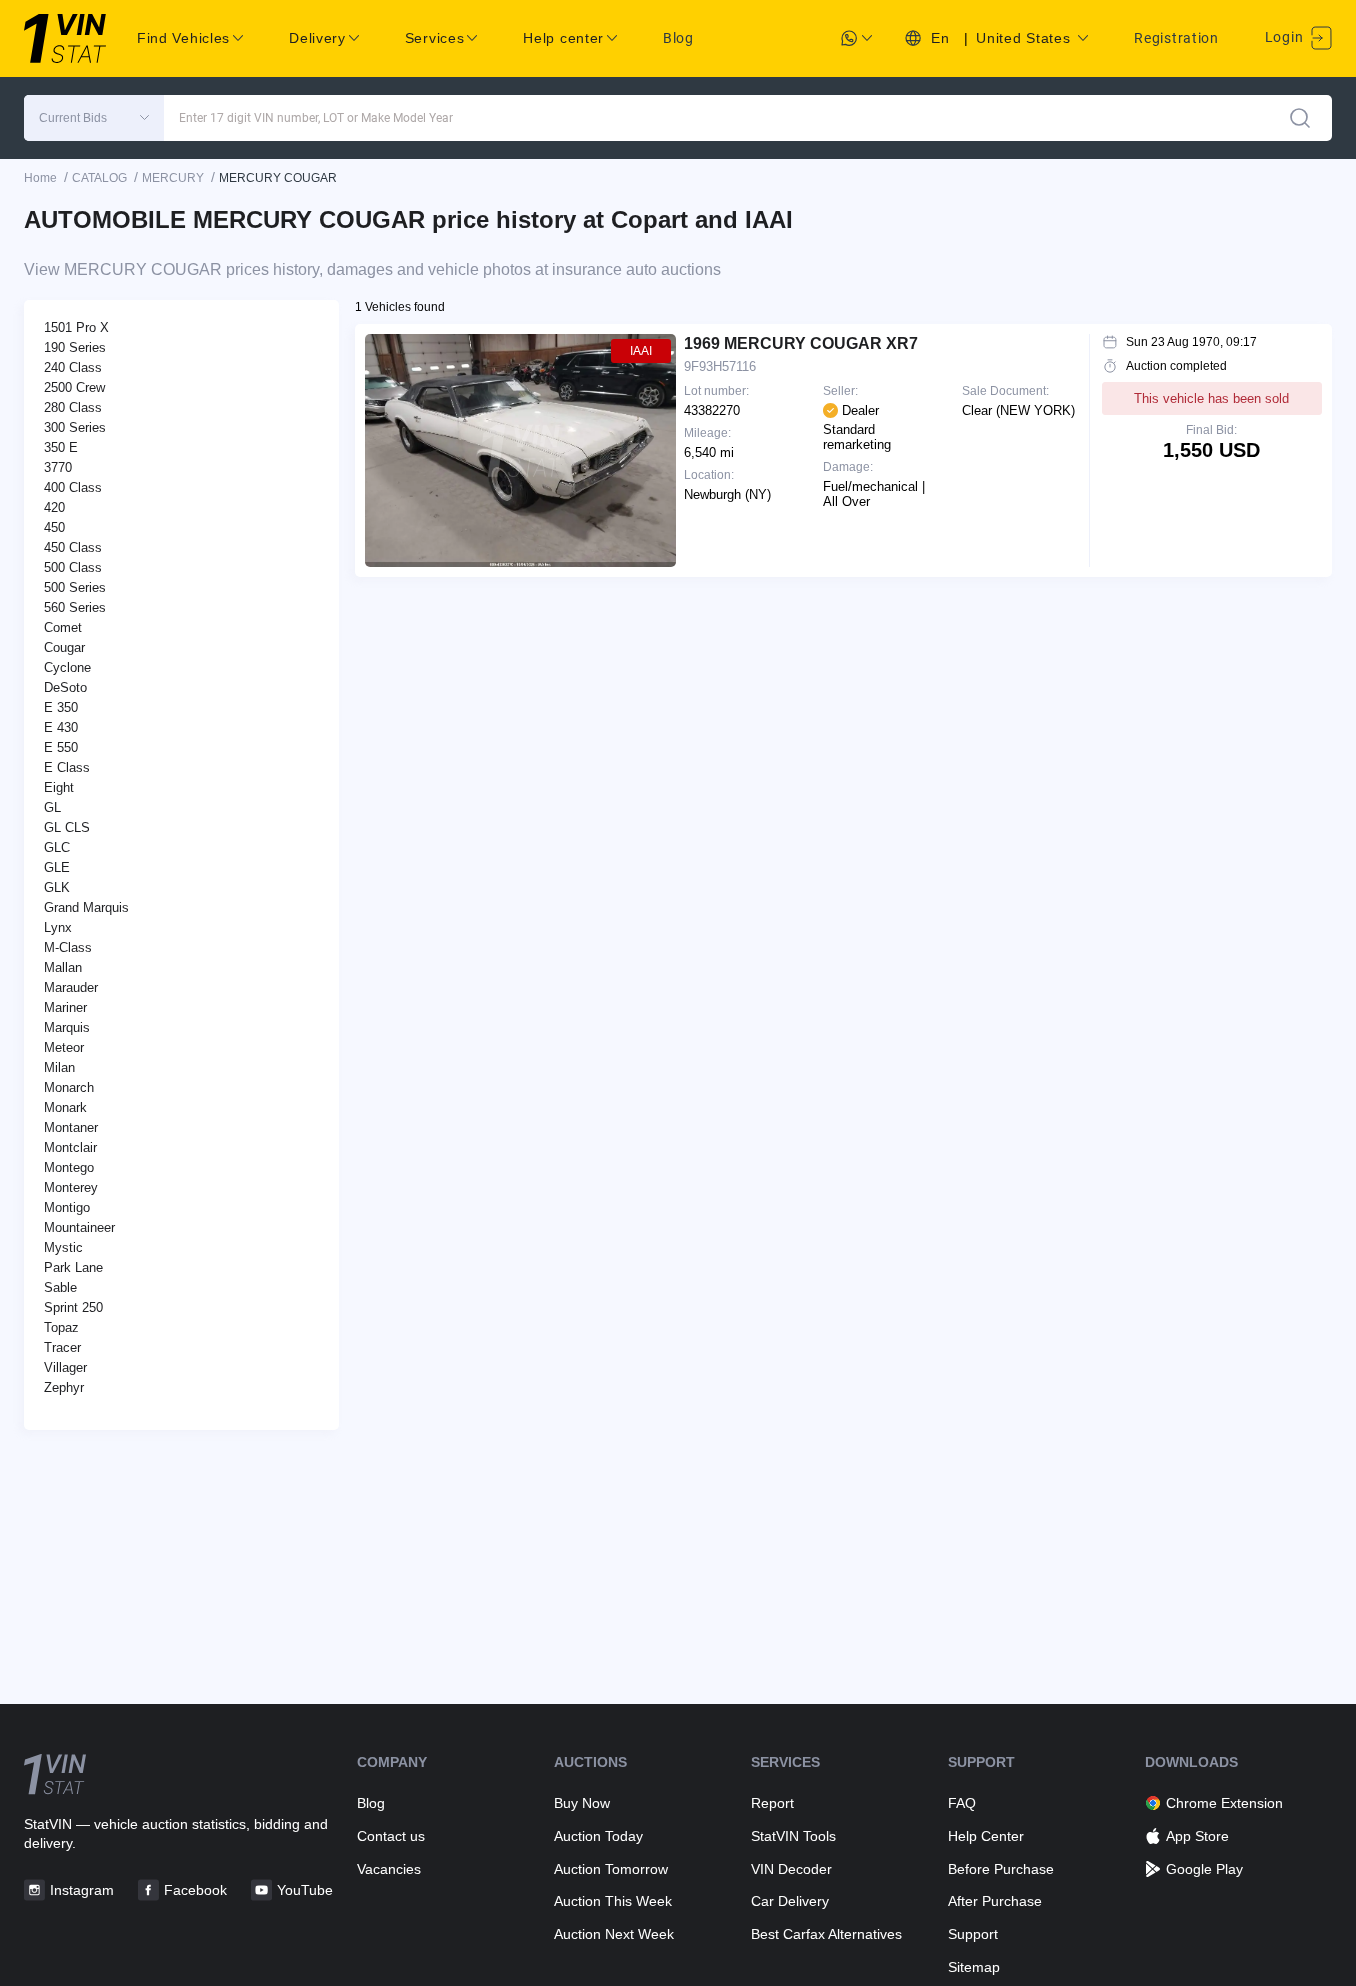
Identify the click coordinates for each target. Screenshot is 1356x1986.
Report (772, 1803)
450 (54, 527)
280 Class (73, 407)
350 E (61, 447)
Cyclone (67, 667)
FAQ (962, 1803)
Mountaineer (79, 1227)
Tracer (62, 1347)
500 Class (73, 567)
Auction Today (598, 1836)
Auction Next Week (614, 1934)
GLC (57, 847)
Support (973, 1934)
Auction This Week (613, 1901)
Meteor (64, 1047)
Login (1286, 37)
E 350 (61, 707)
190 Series (75, 347)
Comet (63, 627)
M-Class (68, 947)
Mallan (63, 967)
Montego (69, 1167)
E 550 (61, 747)
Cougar (64, 647)
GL (52, 807)
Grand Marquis (86, 907)
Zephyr (64, 1387)
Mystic (63, 1247)
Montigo (67, 1207)
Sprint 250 (73, 1307)
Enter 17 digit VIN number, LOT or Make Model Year (316, 118)
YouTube (305, 1890)
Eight (59, 787)
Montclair (70, 1147)
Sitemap (974, 1967)
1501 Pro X (76, 327)
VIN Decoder (791, 1869)
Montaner (71, 1127)
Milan (59, 1067)
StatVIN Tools (793, 1836)
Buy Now (582, 1803)
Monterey (71, 1187)
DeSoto (65, 687)
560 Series (75, 607)
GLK (57, 887)
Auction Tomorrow (611, 1869)
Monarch (69, 1087)
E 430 (61, 727)
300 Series (75, 427)
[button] (94, 118)
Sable (60, 1287)
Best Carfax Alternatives (826, 1934)
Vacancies (389, 1869)
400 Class (73, 487)
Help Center (986, 1836)
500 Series (75, 587)
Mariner (65, 1007)
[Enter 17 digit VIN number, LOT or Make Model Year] (1300, 118)
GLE (57, 867)
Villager (65, 1367)
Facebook (195, 1890)
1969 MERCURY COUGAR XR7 (801, 343)
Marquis (67, 1027)
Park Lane (73, 1267)
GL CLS (67, 827)
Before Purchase (1001, 1869)
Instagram (82, 1890)
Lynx (58, 927)
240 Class (73, 367)
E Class (67, 767)
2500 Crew (74, 387)
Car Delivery (790, 1901)
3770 (58, 467)
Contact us (391, 1836)
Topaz (61, 1327)
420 (54, 507)
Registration (1176, 38)
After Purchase (995, 1901)
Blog (678, 38)
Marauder (71, 987)
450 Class (73, 547)
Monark (65, 1107)
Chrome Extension (1224, 1803)
